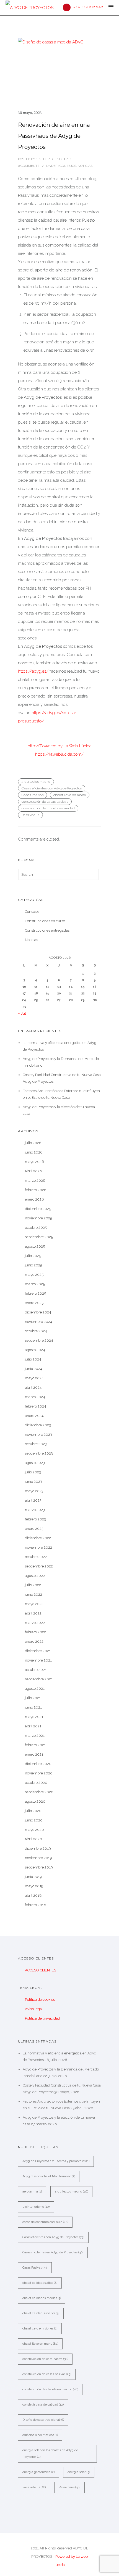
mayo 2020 (34, 1830)
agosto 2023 (35, 1463)
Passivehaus (34, 2487)
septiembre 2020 (39, 1792)
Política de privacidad (42, 2018)
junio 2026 (34, 1152)
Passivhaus (30, 815)
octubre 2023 (36, 1444)
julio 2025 (33, 1256)
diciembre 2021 (38, 1651)
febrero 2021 (35, 1745)
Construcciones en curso (45, 921)
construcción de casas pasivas (45, 802)
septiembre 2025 (39, 1237)
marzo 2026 (35, 1181)
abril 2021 (33, 1726)
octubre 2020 (36, 1783)
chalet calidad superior (41, 2313)
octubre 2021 (36, 1670)
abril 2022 (33, 1613)
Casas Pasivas (33, 795)
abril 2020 (33, 1839)
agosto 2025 (35, 1246)
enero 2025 (34, 1303)
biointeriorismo (36, 2207)
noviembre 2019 (38, 1858)
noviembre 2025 (38, 1218)
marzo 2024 (35, 1397)
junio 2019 (33, 1877)
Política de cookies (40, 2000)
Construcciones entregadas (47, 930)
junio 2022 (33, 1594)
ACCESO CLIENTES (41, 1970)
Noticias (85, 166)
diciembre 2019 (38, 1848)
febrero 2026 (36, 1190)
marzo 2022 (35, 1623)
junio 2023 (33, 1482)
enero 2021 (34, 1754)
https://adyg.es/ (33, 671)
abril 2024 (33, 1387)
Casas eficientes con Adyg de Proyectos (52, 788)
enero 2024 (34, 1416)
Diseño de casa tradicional (43, 2420)
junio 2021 (33, 1707)
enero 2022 (34, 1641)
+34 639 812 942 (88, 7)
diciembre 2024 (38, 1312)
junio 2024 (34, 1369)
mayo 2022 (34, 1604)
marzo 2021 (35, 1736)
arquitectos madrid (36, 782)
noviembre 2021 (38, 1660)
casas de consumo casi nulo (45, 2222)
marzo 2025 (35, 1284)
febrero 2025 (35, 1293)
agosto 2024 (35, 1350)
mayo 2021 (34, 1717)
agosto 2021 (35, 1689)
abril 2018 (33, 1895)
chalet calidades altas (40, 2283)
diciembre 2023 (38, 1425)
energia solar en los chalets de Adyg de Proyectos (50, 2454)
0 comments (29, 166)
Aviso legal (34, 2009)
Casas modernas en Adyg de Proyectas (53, 2252)
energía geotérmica (38, 2472)
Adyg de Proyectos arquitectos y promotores (56, 2161)
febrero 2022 (35, 1632)
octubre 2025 (36, 1228)
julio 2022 (33, 1585)
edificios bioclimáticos (40, 2435)
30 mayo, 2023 (30, 113)
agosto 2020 (35, 1801)
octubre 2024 (36, 1331)
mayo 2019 (34, 1886)
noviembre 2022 (38, 1547)
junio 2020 (34, 1820)
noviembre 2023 (38, 1435)
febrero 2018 (36, 1905)
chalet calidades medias (42, 2298)
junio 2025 (33, 1265)
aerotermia (32, 2192)
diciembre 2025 (38, 1209)
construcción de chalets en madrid (48, 808)
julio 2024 (33, 1359)
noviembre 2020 (39, 1773)
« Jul (22, 1013)
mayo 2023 (34, 1491)
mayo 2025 (34, 1275)
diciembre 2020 (38, 1764)
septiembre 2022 (39, 1566)
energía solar (79, 2472)
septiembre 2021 (39, 1679)
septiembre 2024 (39, 1340)
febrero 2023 (35, 1519)
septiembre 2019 (39, 1867)
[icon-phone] (68, 7)
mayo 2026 (34, 1162)
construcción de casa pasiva (45, 2359)
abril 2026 (33, 1171)
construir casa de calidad (43, 2405)
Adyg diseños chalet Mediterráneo (49, 2176)
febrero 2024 (36, 1406)
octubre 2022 (36, 1557)
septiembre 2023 (39, 1453)
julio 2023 (33, 1472)
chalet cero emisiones (40, 2328)
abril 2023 (33, 1500)
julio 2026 (33, 1143)
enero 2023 (34, 1529)
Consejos (67, 166)
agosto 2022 (35, 1576)
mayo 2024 (34, 1378)
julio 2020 (33, 1811)
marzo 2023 (35, 1510)
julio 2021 (33, 1698)
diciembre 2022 (38, 1538)
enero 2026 (34, 1199)
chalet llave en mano (70, 795)
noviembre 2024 (39, 1322)
